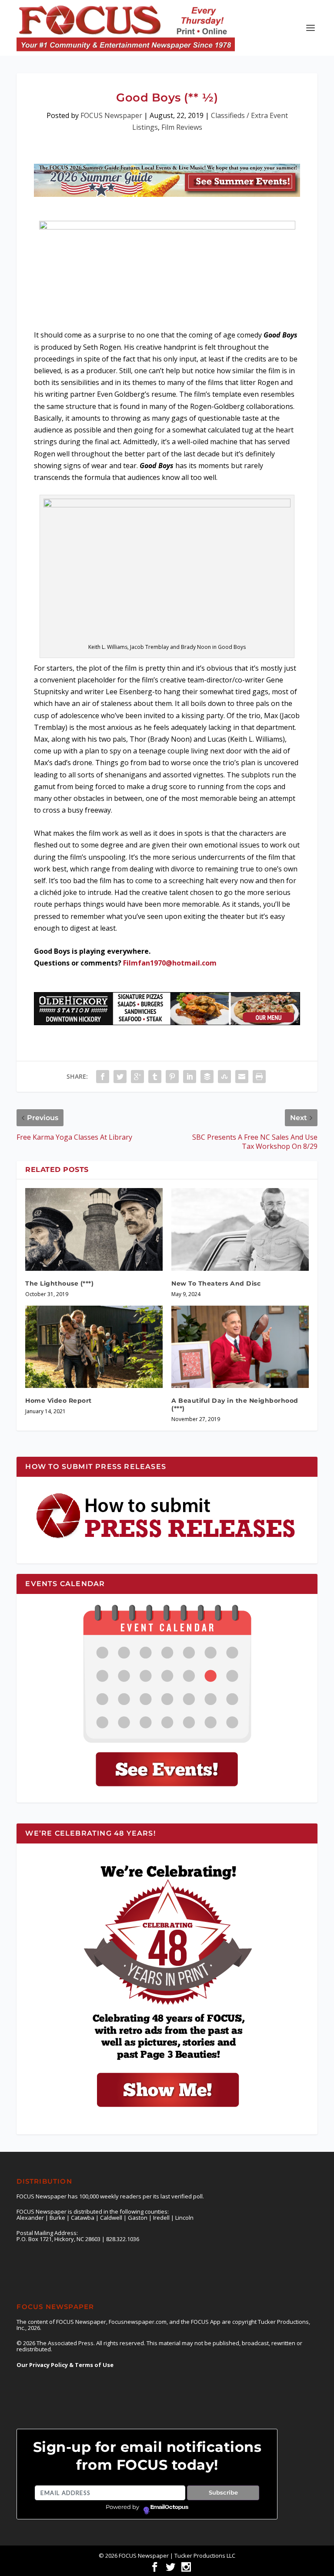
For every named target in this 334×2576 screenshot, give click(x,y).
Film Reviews (182, 127)
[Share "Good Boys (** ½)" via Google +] (137, 1077)
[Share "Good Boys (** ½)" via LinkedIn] (190, 1077)
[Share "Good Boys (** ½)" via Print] (259, 1077)
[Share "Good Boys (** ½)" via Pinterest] (172, 1077)
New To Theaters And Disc (216, 1283)
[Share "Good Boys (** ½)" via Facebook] (103, 1077)
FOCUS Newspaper (111, 115)
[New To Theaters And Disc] (240, 1229)
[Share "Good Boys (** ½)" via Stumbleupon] (224, 1077)
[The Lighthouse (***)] (94, 1229)
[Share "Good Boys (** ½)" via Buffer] (207, 1077)
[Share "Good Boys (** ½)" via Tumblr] (155, 1077)
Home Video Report (58, 1401)
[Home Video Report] (94, 1347)
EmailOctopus (169, 2507)
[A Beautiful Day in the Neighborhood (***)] (240, 1347)
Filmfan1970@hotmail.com (170, 963)
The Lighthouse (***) (59, 1283)
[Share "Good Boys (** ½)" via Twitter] (120, 1077)
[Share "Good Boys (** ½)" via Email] (242, 1077)
